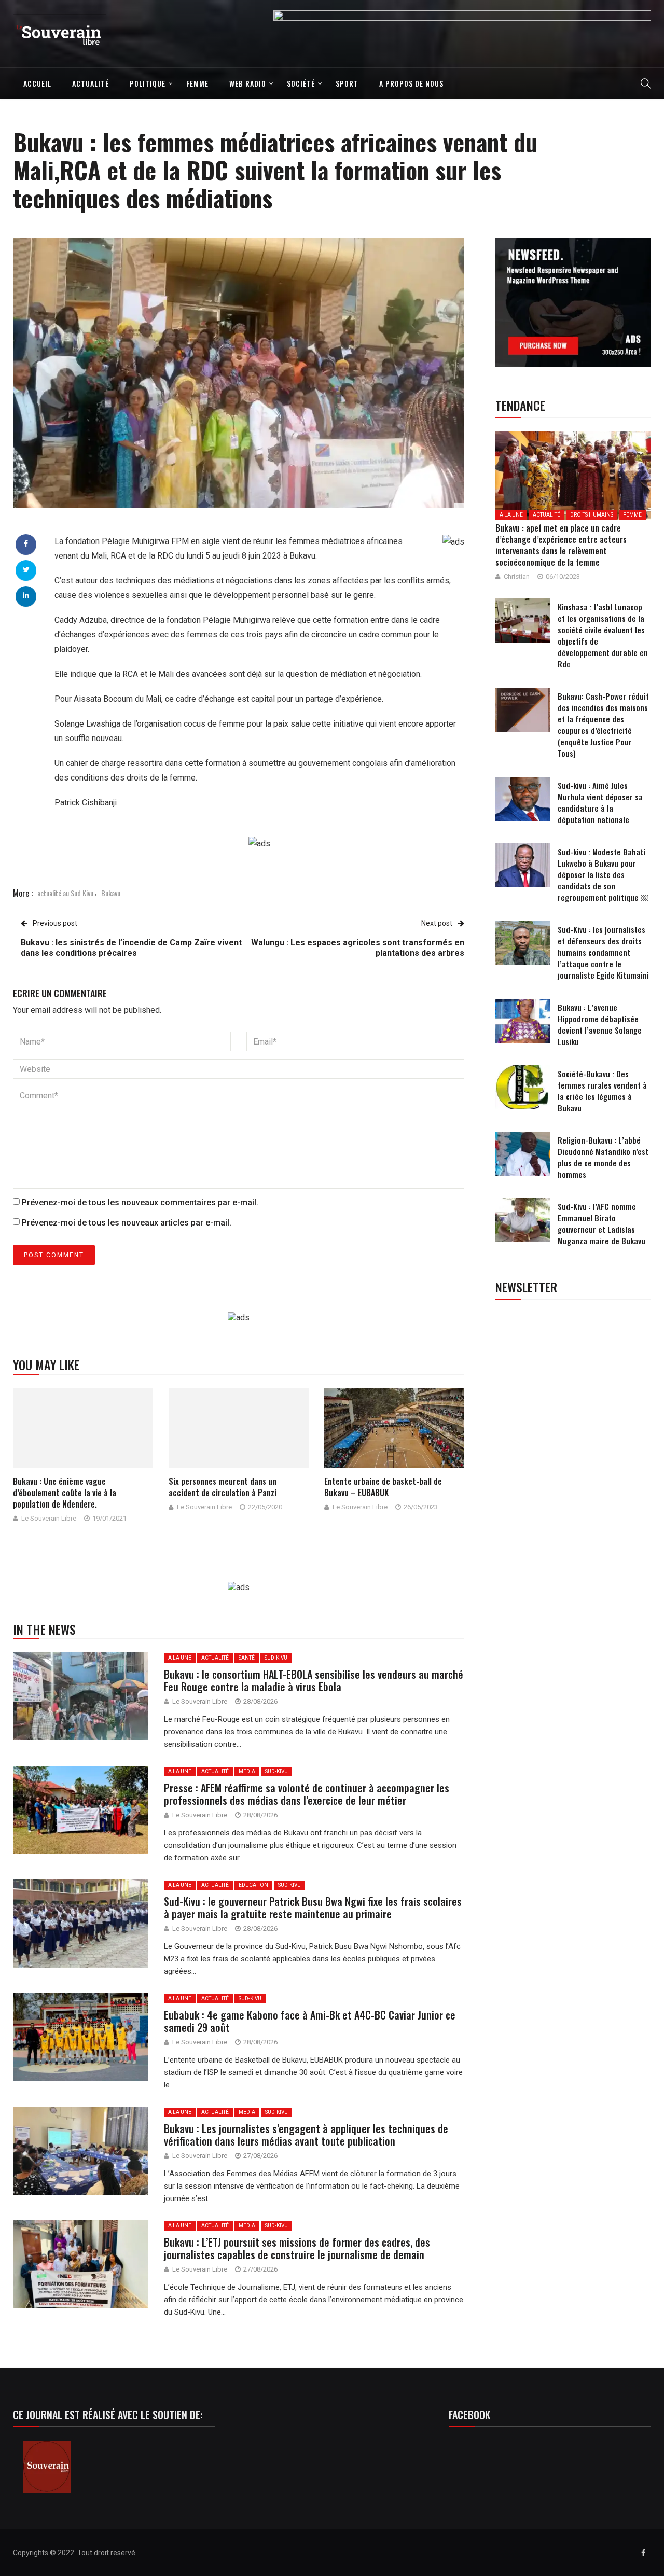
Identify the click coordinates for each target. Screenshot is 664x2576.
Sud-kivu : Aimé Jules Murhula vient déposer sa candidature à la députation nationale (600, 802)
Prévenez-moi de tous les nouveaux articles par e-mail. (127, 1223)
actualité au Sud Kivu (65, 893)
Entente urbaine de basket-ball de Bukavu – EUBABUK (383, 1487)
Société (301, 83)
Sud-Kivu (276, 1658)
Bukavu (111, 893)
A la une (180, 1658)
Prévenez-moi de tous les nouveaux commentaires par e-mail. (140, 1202)
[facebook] (26, 544)
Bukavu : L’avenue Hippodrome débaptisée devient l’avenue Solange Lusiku (600, 1024)
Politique (148, 83)
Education (253, 1885)
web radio (248, 83)
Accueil (37, 83)
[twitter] (26, 569)
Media (247, 1771)
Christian (517, 576)
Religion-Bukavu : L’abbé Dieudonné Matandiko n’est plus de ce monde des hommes (603, 1157)
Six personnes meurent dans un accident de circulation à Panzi (223, 1487)
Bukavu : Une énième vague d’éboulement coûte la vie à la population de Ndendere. (65, 1493)
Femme (197, 83)
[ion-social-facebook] (643, 2553)
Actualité (91, 83)
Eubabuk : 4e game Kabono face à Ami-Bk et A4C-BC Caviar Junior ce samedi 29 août (310, 2021)
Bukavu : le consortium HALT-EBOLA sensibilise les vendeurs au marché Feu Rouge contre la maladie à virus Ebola (314, 1680)
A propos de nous (411, 83)
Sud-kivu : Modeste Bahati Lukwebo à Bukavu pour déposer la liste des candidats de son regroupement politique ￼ (603, 874)
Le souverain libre (49, 1518)
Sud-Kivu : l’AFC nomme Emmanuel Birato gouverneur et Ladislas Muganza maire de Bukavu (601, 1223)
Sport (347, 83)
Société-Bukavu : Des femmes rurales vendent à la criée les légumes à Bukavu (602, 1091)
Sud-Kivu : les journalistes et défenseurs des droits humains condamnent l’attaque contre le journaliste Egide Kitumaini (603, 952)
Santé (247, 1658)
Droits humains (592, 515)
